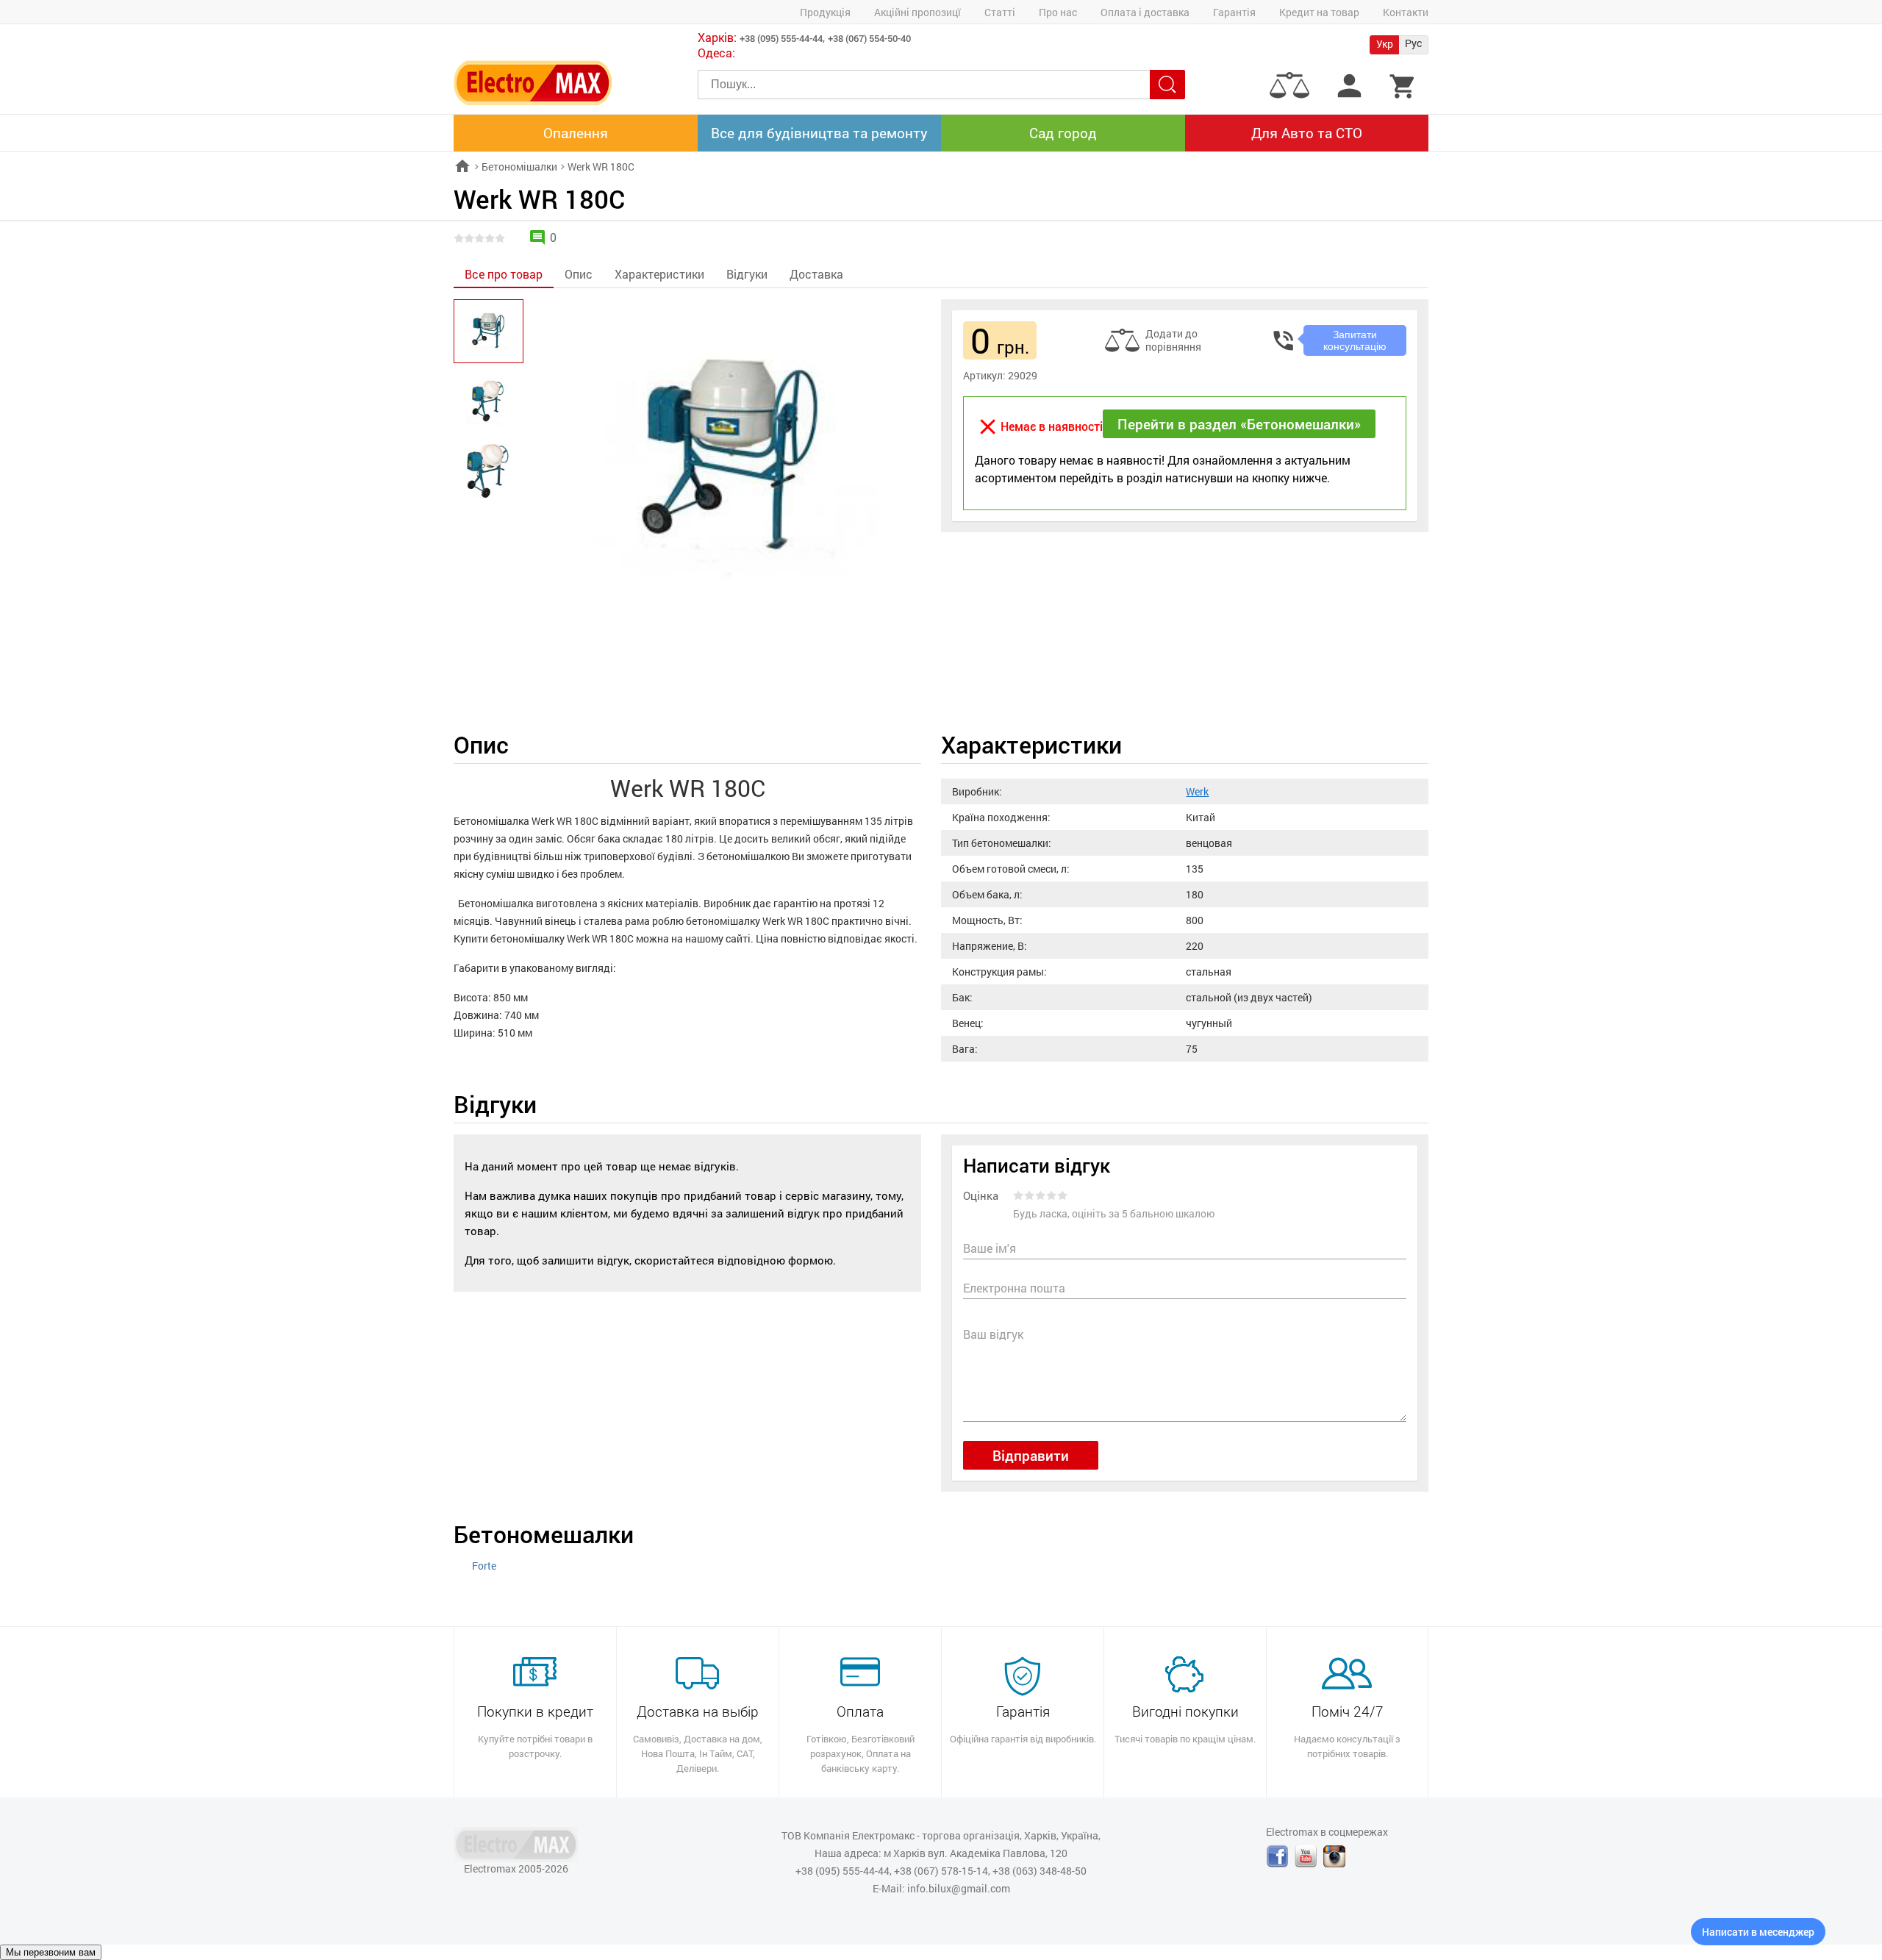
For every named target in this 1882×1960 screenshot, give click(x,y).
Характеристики (659, 274)
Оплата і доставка (1145, 12)
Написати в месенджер (1758, 1932)
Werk (1197, 791)
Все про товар (504, 274)
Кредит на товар (1319, 12)
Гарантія (1234, 12)
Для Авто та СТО (1307, 133)
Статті (1000, 12)
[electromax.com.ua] (533, 83)
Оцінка (981, 1197)
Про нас (1058, 12)
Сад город (1063, 133)
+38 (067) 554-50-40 (869, 38)
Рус (1413, 43)
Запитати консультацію (1355, 340)
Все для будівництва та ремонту (819, 133)
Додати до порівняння (1173, 340)
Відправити (1031, 1455)
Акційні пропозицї (917, 12)
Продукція (825, 12)
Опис (579, 274)
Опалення (576, 133)
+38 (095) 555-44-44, (782, 38)
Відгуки (747, 274)
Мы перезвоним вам (51, 1952)
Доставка (816, 274)
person (1349, 86)
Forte (484, 1566)
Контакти (1406, 12)
